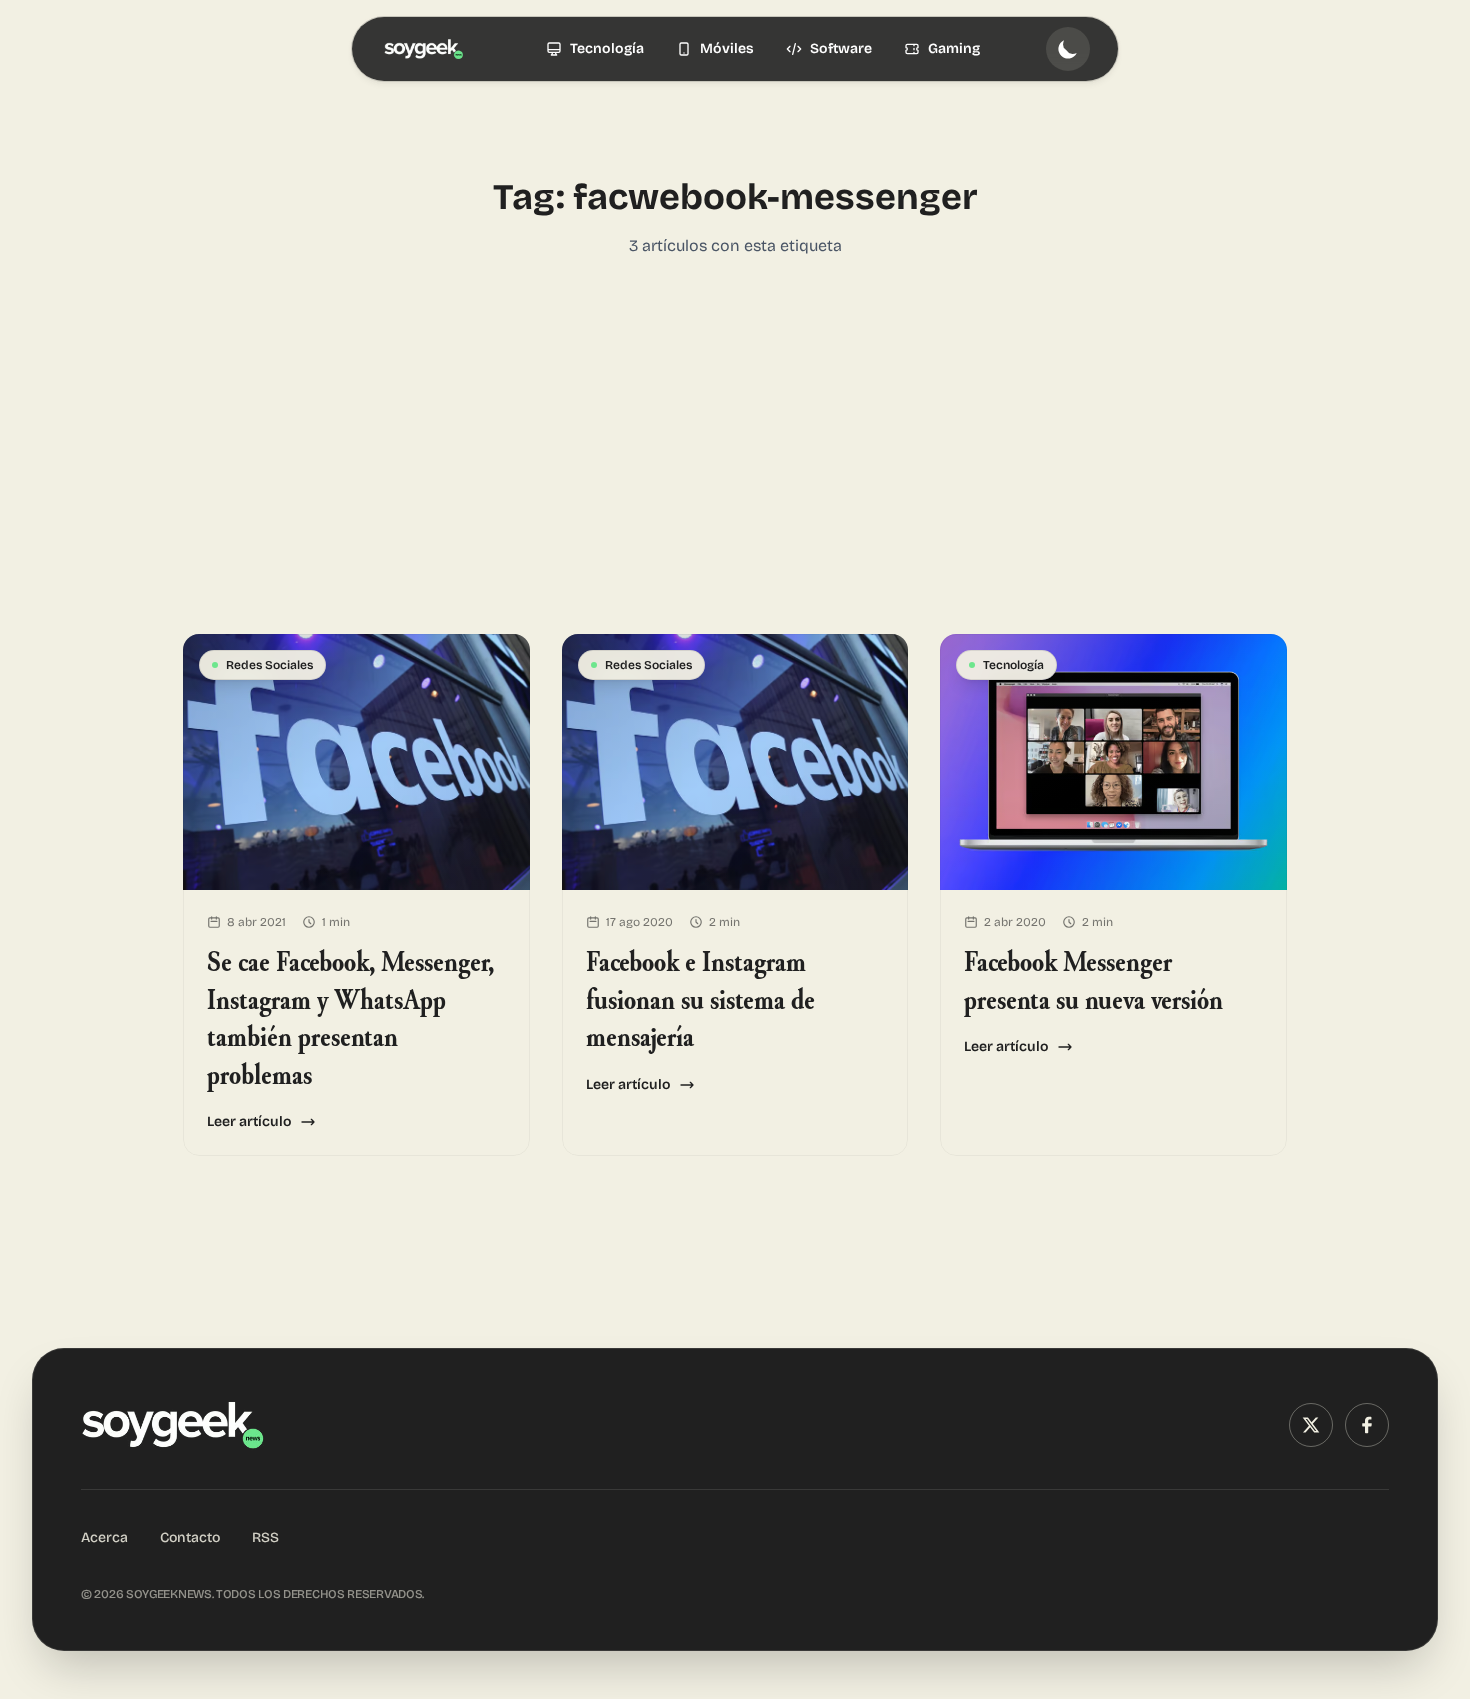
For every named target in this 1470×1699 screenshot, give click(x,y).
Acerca (104, 1537)
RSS (265, 1537)
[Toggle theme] (1068, 49)
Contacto (190, 1537)
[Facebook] (1367, 1425)
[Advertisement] (735, 446)
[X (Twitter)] (1311, 1425)
